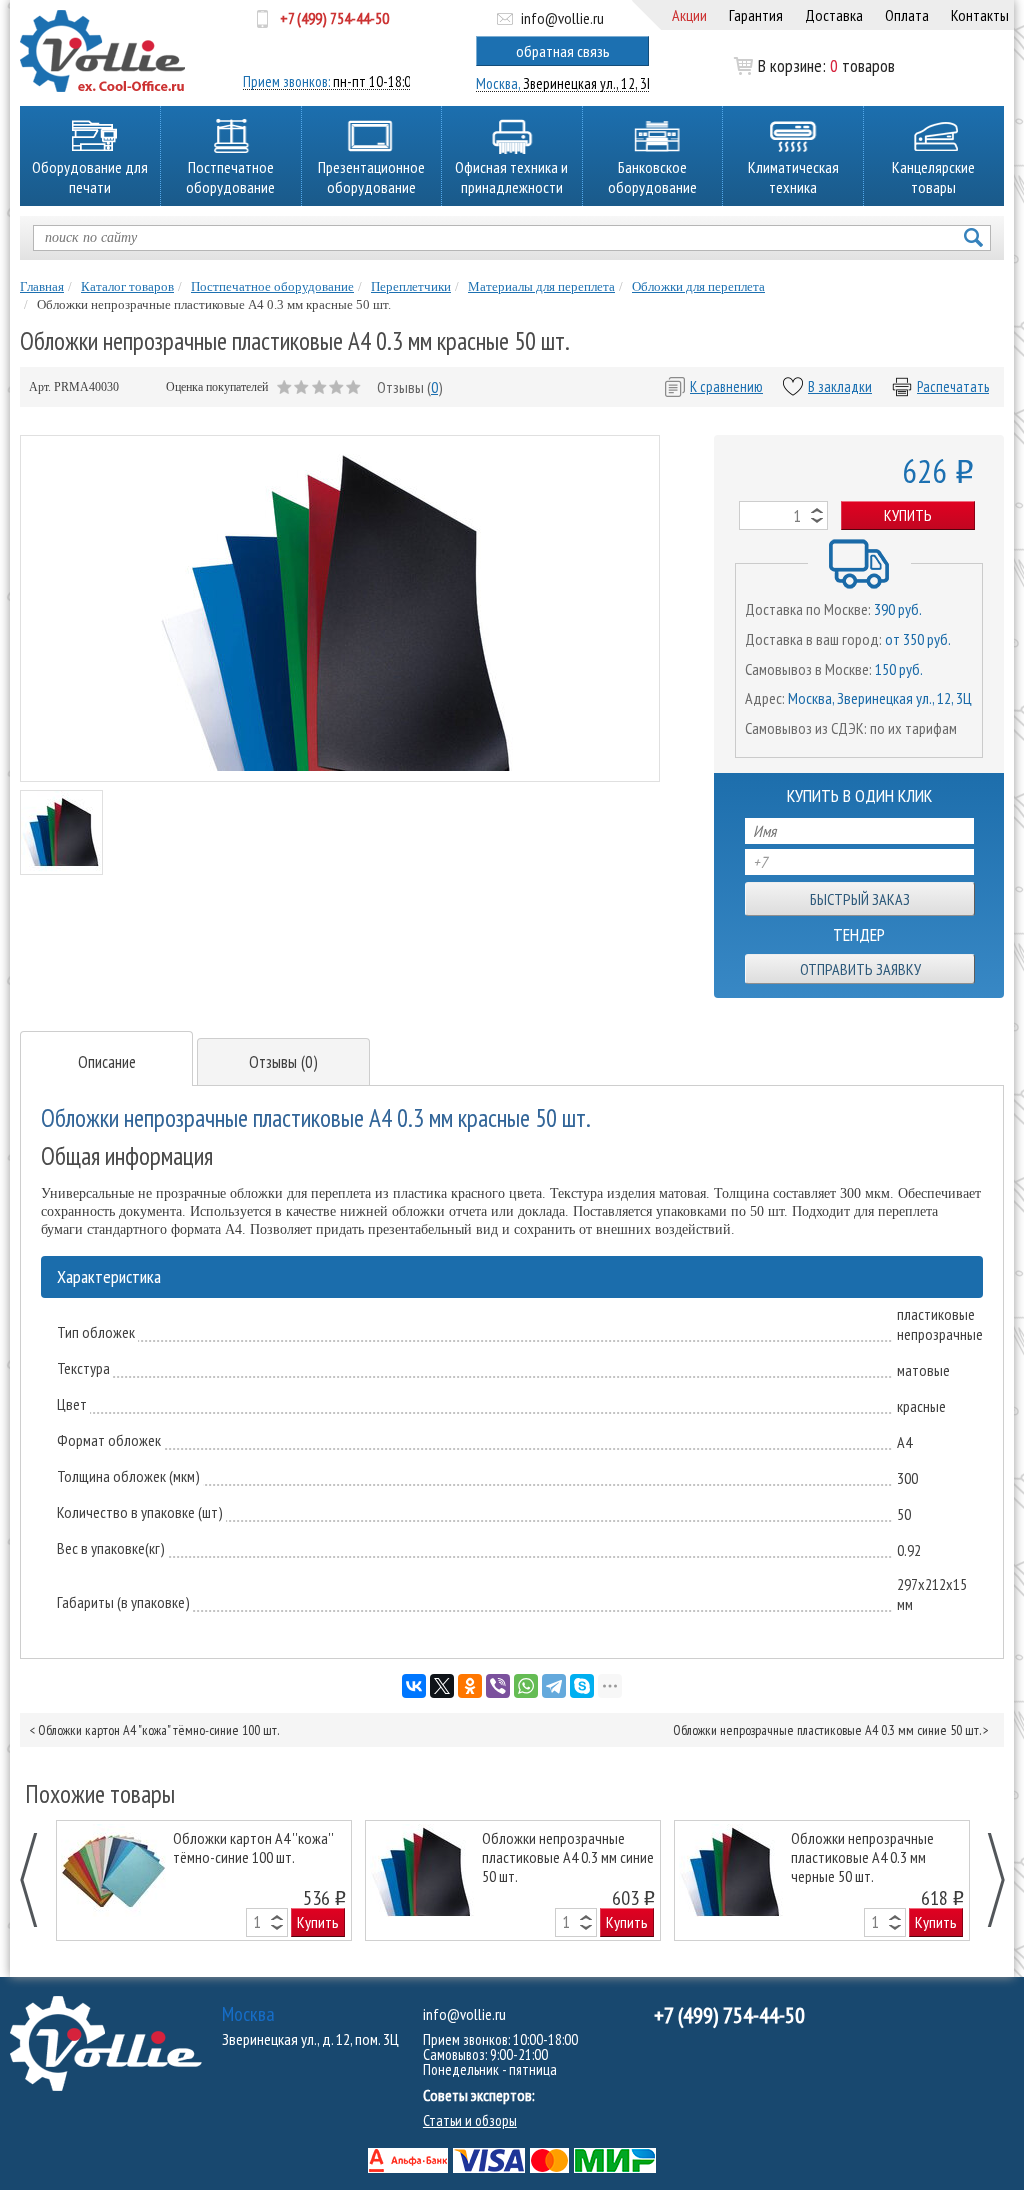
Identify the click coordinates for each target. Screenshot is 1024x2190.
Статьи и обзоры (470, 2120)
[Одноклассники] (470, 1686)
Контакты (980, 15)
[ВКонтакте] (414, 1686)
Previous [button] (39, 1880)
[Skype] (582, 1686)
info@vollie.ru (562, 18)
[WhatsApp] (526, 1686)
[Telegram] (554, 1686)
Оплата (907, 15)
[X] (442, 1686)
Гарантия (756, 15)
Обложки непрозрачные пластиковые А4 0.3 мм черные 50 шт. (862, 1856)
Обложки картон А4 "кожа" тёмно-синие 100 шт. (158, 1730)
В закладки (840, 386)
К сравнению (726, 386)
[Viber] (498, 1686)
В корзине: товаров (826, 66)
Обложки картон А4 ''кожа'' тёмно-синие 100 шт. (253, 1848)
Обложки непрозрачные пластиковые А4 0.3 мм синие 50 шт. (826, 1730)
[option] (204, 1880)
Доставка (834, 15)
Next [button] (985, 1880)
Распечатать (953, 386)
